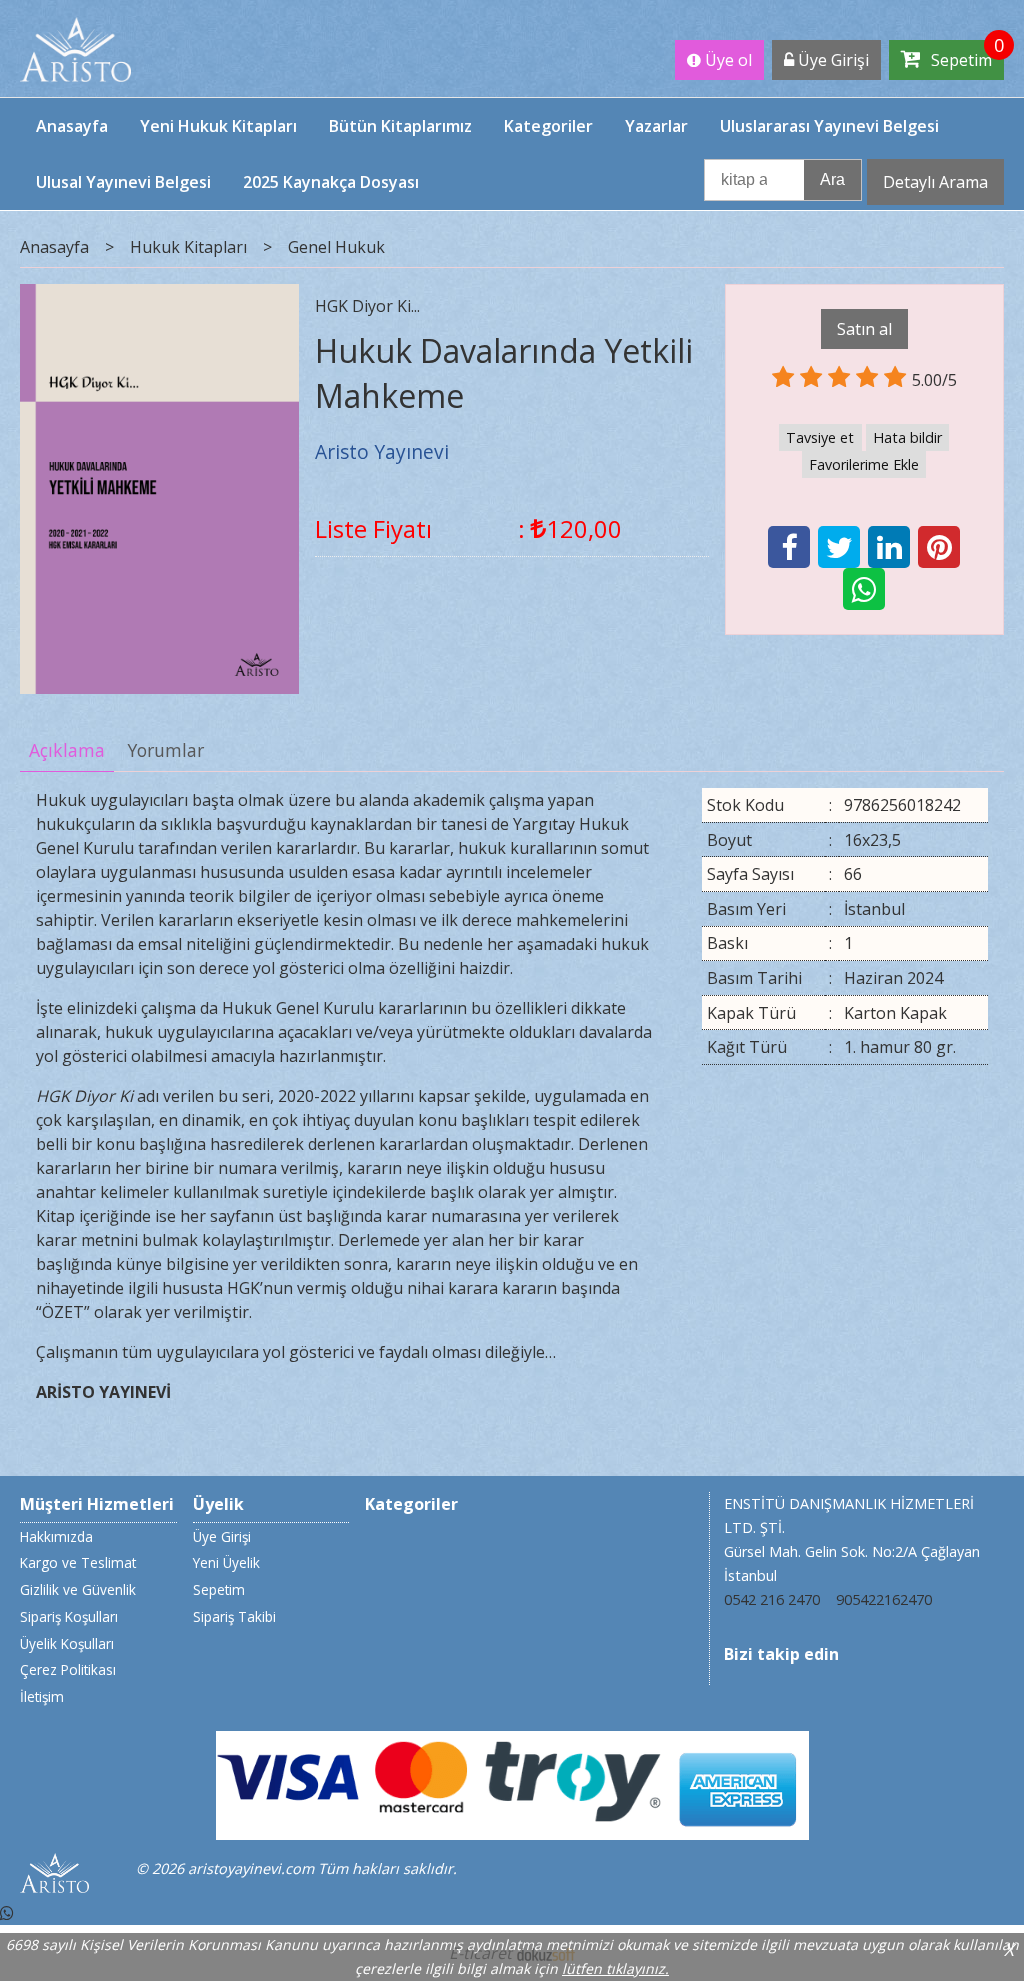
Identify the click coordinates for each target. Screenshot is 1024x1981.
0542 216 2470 (772, 1599)
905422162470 (884, 1599)
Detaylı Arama (935, 182)
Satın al (864, 329)
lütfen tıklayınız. (615, 1968)
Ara (832, 179)
